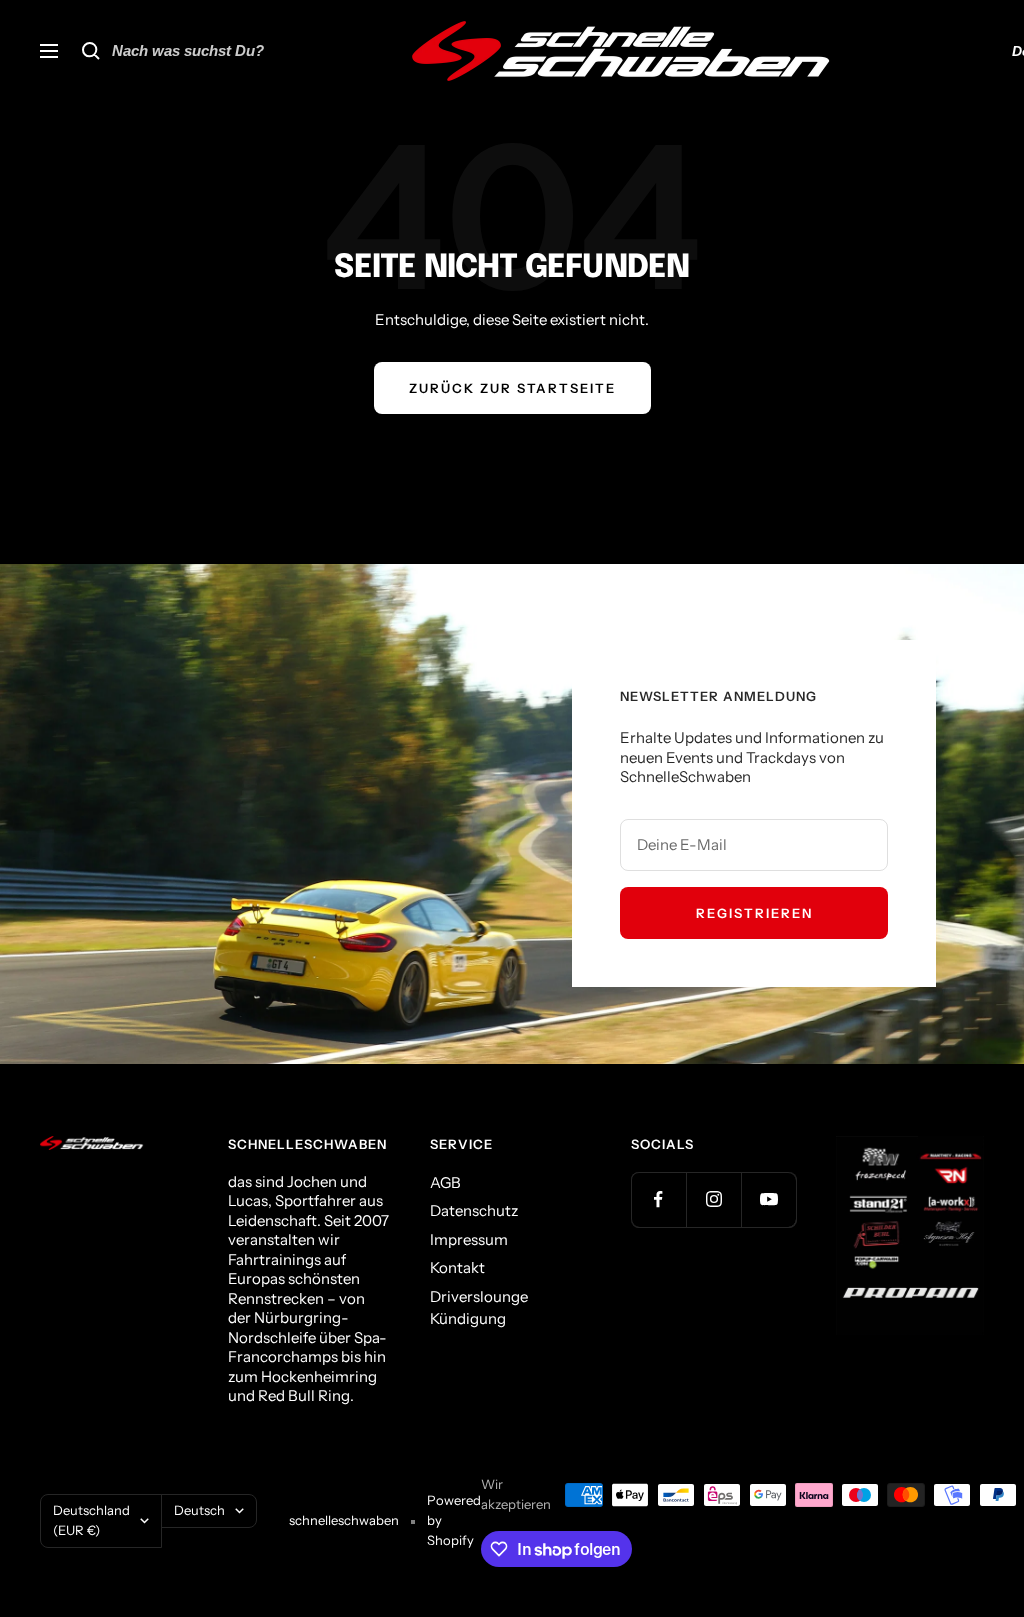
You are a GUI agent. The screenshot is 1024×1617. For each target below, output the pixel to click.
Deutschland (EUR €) (91, 1520)
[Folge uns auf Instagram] (713, 1199)
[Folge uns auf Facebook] (658, 1199)
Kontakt (457, 1267)
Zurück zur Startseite (512, 388)
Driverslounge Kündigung (479, 1308)
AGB (445, 1182)
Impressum (469, 1239)
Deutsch (199, 1510)
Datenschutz (474, 1210)
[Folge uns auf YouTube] (768, 1199)
